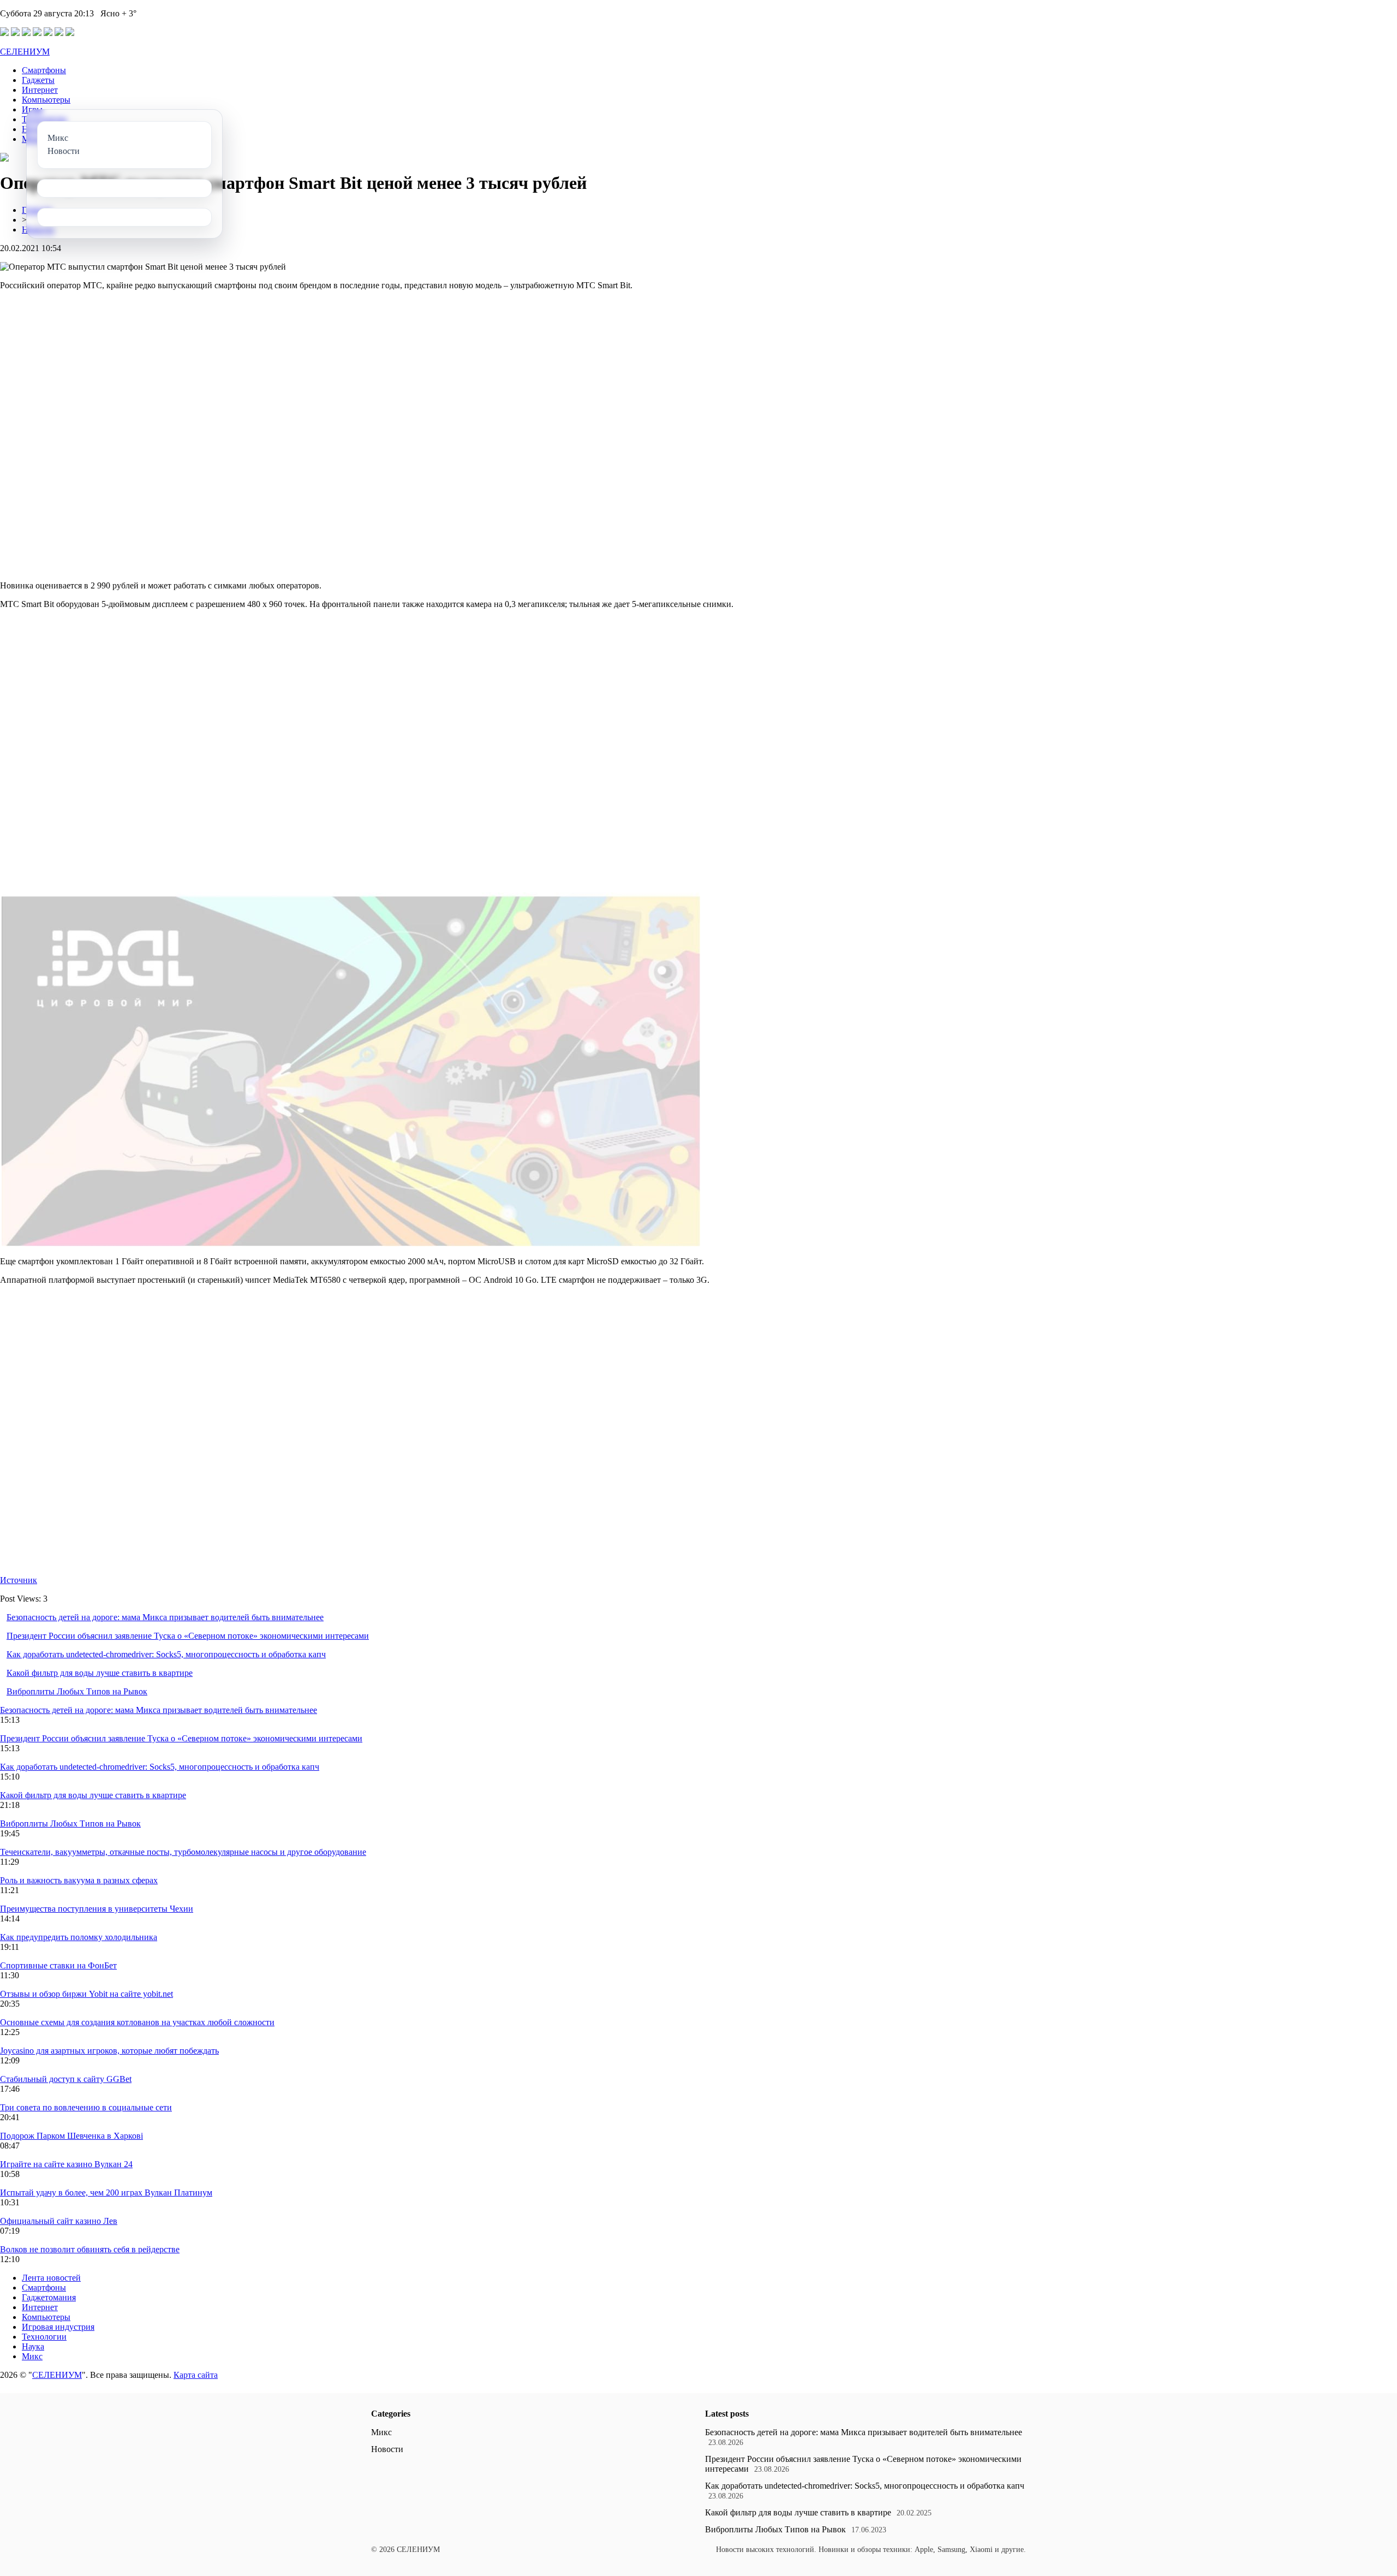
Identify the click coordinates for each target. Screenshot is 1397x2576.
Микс (32, 2356)
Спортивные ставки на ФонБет (58, 1965)
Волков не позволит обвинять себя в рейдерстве (90, 2249)
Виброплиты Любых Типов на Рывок (77, 1691)
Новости (387, 2449)
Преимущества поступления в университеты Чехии (97, 1909)
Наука (33, 2346)
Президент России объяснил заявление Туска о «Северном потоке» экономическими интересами (188, 1636)
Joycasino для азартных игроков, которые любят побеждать (109, 2051)
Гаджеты (38, 80)
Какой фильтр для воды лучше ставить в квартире (100, 1673)
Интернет (40, 90)
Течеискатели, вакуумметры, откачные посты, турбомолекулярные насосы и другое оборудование (183, 1852)
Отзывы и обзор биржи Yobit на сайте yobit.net (86, 1994)
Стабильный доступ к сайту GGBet (66, 2079)
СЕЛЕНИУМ (25, 52)
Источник (19, 1580)
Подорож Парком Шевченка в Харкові (71, 2136)
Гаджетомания (49, 2297)
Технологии (44, 2337)
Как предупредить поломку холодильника (79, 1937)
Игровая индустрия (58, 2327)
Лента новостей (51, 2278)
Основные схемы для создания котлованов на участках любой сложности (137, 2022)
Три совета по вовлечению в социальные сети (86, 2107)
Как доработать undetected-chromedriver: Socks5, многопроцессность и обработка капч (166, 1654)
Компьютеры (46, 100)
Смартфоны (44, 70)
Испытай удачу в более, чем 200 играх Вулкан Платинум (106, 2193)
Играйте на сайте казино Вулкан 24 (66, 2164)
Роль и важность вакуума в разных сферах (79, 1880)
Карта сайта (196, 2375)
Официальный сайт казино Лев (59, 2221)
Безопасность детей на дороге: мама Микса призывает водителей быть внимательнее (165, 1617)
